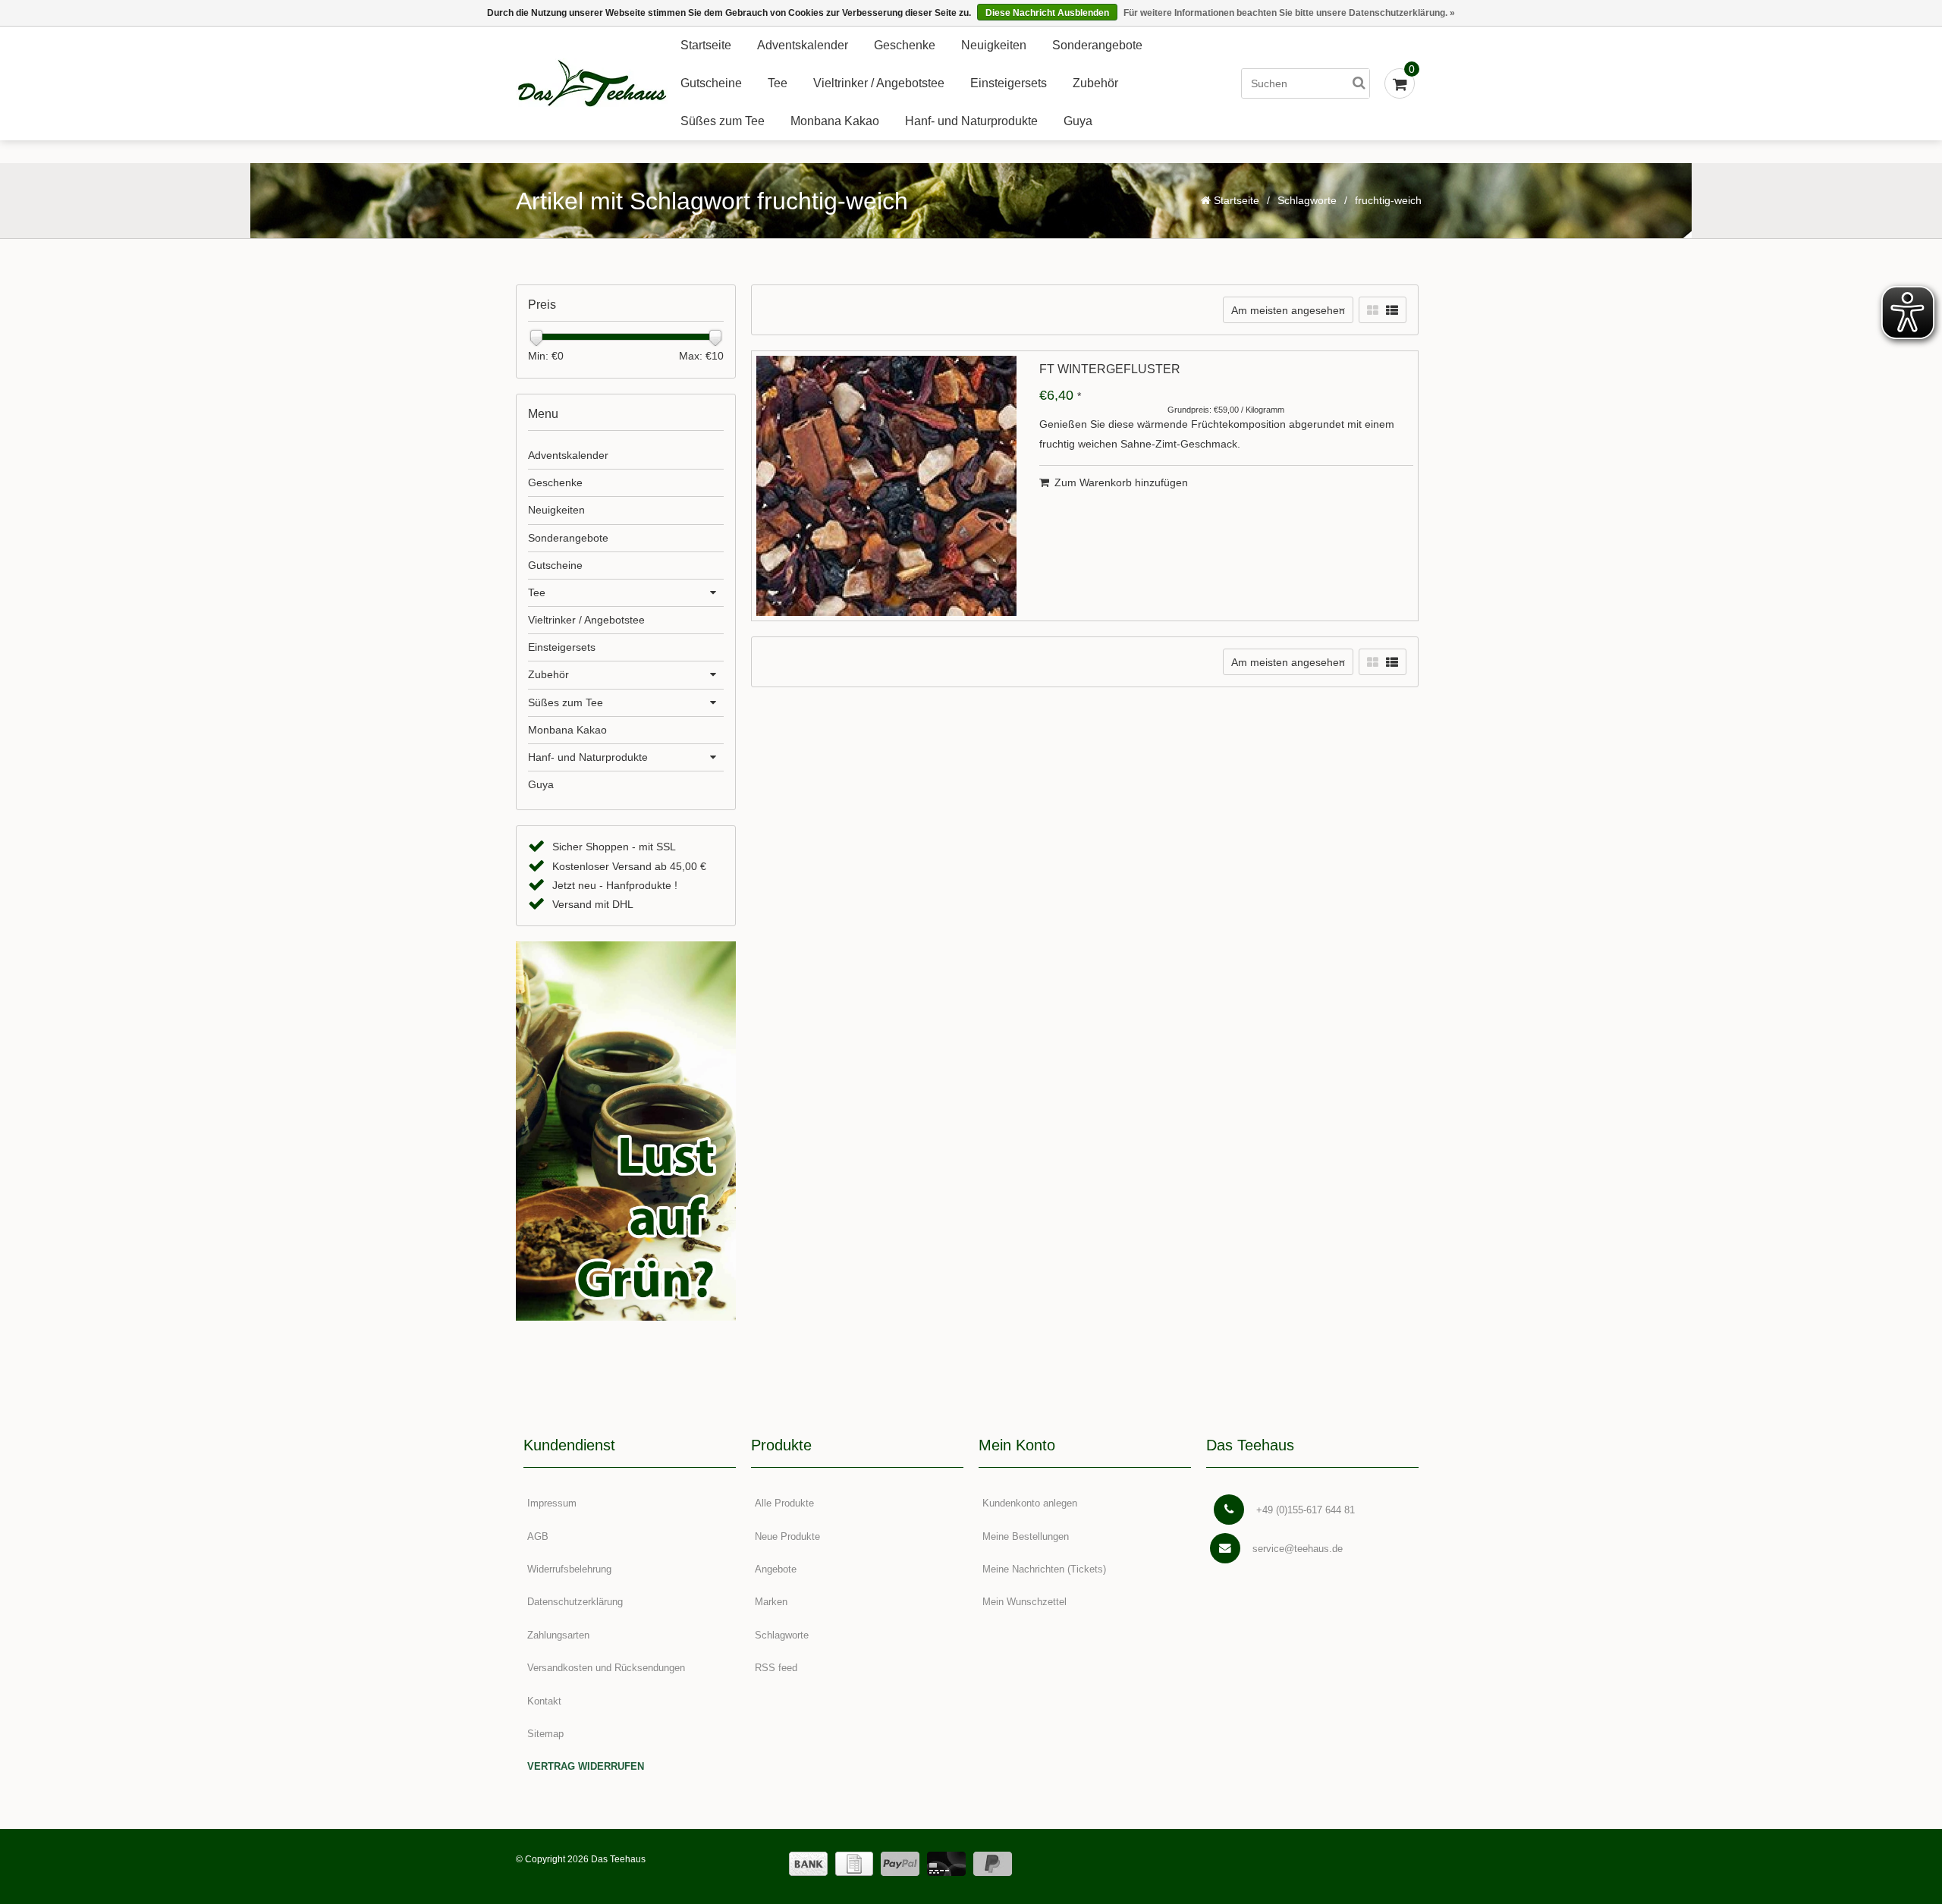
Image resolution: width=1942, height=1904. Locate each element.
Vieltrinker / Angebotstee (879, 83)
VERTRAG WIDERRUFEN (586, 1766)
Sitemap (545, 1734)
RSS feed (776, 1668)
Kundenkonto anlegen (1030, 1503)
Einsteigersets (1009, 83)
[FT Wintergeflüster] (886, 486)
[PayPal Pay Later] (993, 1864)
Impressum (552, 1503)
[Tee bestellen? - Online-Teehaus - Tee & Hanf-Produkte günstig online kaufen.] (592, 84)
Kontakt (544, 1701)
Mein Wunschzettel (1024, 1602)
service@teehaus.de (1298, 1549)
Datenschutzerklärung (575, 1602)
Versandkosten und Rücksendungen (606, 1668)
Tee (778, 83)
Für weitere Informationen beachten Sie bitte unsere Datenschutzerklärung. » (1289, 13)
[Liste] (1392, 311)
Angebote (776, 1569)
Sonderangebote (1097, 45)
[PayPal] (900, 1864)
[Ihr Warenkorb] (1400, 83)
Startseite (706, 45)
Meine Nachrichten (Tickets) (1044, 1569)
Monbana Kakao (835, 121)
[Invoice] (854, 1864)
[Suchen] (1359, 83)
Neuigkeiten (994, 45)
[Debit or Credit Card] (946, 1864)
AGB (538, 1536)
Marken (771, 1602)
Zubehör (1095, 83)
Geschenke (905, 45)
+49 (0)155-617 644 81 (1306, 1510)
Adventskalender (803, 45)
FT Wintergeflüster (1110, 369)
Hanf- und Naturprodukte (971, 121)
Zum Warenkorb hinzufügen (1121, 482)
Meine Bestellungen (1026, 1536)
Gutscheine (711, 83)
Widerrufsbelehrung (569, 1569)
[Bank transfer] (808, 1864)
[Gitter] (1373, 311)
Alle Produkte (784, 1503)
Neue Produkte (787, 1536)
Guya (1078, 121)
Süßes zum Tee (723, 121)
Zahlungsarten (558, 1635)
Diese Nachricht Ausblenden (1047, 13)
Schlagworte (1307, 200)
